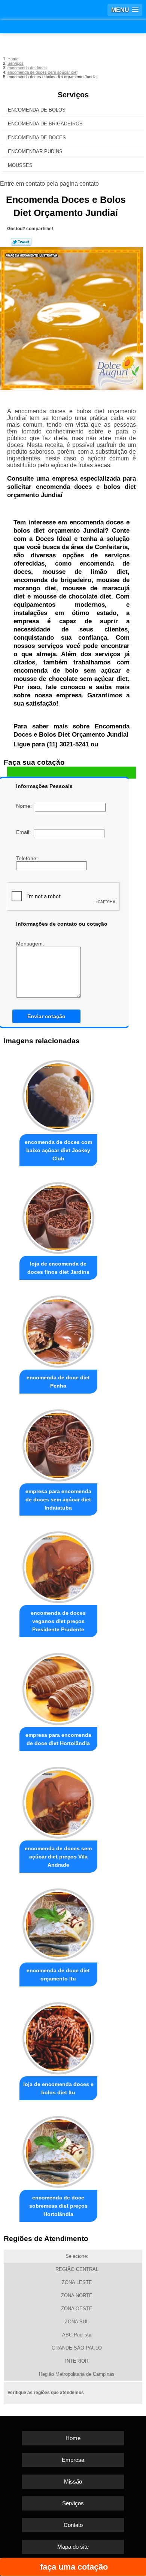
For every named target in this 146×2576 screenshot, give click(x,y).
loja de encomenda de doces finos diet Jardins (58, 1268)
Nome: (25, 806)
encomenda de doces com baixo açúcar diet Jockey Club (58, 1150)
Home (73, 2438)
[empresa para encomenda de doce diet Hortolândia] (58, 1687)
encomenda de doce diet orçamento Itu (58, 1974)
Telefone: (28, 858)
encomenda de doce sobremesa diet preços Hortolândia (58, 2206)
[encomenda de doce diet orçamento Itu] (58, 1922)
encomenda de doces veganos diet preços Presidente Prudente (58, 1621)
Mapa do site (73, 2547)
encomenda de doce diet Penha (58, 1382)
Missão (73, 2481)
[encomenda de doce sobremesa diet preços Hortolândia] (58, 2150)
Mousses (20, 165)
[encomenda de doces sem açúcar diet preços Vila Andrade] (58, 1801)
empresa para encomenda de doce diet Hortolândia (58, 1739)
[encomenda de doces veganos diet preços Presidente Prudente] (58, 1565)
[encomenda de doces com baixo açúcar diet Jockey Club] (58, 1094)
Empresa (73, 2460)
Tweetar (21, 242)
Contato (73, 2525)
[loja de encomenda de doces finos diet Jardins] (58, 1216)
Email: (25, 832)
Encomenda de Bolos (37, 110)
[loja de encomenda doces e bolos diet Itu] (58, 2036)
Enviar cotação (46, 1016)
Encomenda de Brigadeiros (45, 124)
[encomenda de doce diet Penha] (58, 1330)
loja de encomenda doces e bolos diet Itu (58, 2088)
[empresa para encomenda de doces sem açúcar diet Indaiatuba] (58, 1443)
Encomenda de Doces (37, 138)
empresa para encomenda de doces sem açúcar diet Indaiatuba (58, 1499)
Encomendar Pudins (35, 151)
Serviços (73, 95)
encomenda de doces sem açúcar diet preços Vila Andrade (58, 1857)
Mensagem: (31, 944)
